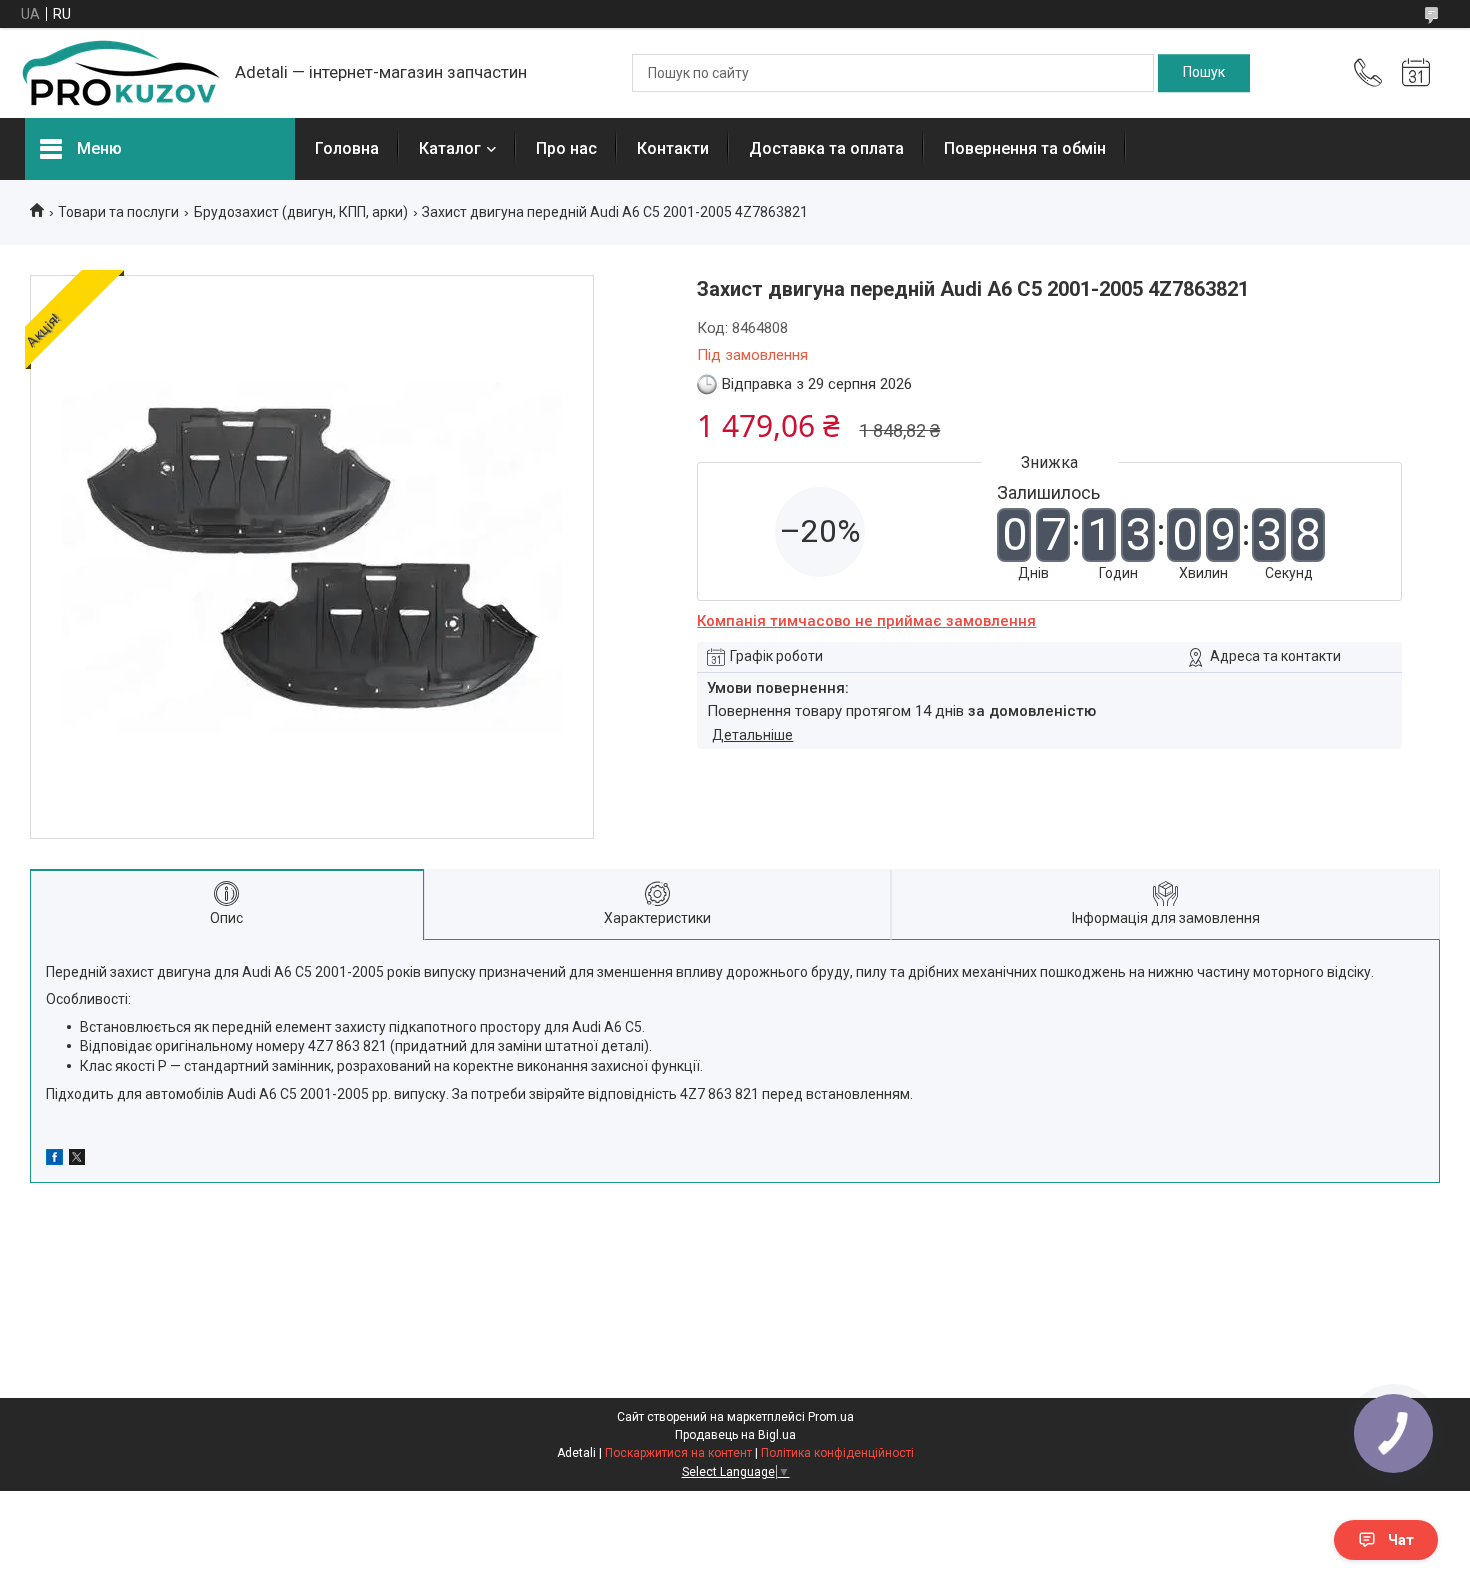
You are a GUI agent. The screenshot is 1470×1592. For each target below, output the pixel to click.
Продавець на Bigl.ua (735, 1435)
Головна (347, 148)
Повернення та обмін (1025, 148)
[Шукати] (1204, 73)
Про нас (566, 148)
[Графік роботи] (1416, 73)
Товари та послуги (118, 212)
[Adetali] (120, 73)
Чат (1401, 1540)
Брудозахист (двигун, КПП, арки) (301, 212)
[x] (77, 1160)
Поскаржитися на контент (678, 1453)
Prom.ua (831, 1417)
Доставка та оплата (826, 148)
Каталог (450, 148)
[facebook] (54, 1160)
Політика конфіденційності (837, 1453)
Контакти (673, 148)
